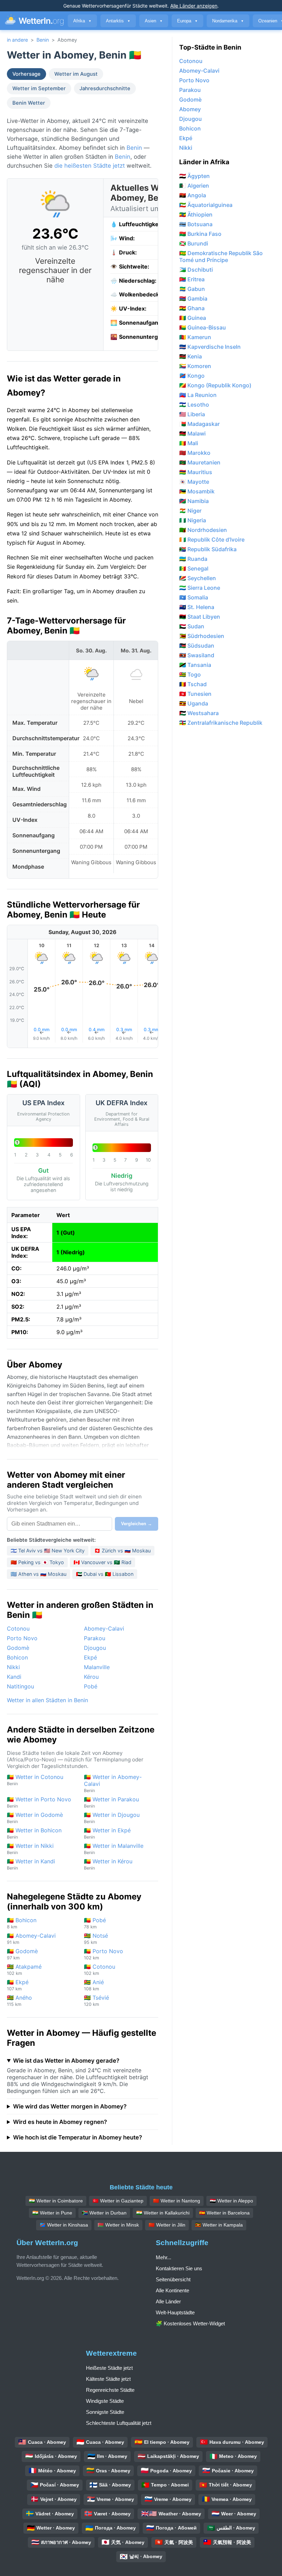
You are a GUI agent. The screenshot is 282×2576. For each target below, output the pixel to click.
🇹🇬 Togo (190, 674)
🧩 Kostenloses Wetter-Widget (190, 2323)
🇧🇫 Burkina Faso (200, 234)
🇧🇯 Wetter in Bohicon (34, 1833)
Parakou (95, 1638)
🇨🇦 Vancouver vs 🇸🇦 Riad (102, 1562)
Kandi (14, 1677)
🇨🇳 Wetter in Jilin (167, 2225)
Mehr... (164, 2257)
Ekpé (90, 1657)
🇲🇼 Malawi (192, 433)
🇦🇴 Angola (193, 195)
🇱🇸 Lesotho (194, 405)
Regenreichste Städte (110, 2390)
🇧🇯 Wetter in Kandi (31, 1864)
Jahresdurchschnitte (105, 88)
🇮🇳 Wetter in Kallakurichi (163, 2213)
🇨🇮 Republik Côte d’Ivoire (212, 540)
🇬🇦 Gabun (192, 289)
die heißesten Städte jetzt (90, 166)
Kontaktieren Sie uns (179, 2268)
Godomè (18, 1648)
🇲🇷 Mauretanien (200, 462)
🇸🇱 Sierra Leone (200, 588)
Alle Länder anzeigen (194, 6)
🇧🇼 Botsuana (196, 224)
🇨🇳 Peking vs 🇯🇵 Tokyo (37, 1562)
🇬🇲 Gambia (193, 299)
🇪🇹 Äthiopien (196, 214)
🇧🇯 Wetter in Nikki (30, 1849)
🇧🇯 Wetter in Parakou (111, 1802)
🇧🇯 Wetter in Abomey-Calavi (113, 1783)
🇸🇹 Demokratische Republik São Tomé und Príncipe (221, 256)
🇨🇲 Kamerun (195, 337)
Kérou (91, 1677)
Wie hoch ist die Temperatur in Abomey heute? (78, 2137)
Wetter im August (76, 74)
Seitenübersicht (173, 2279)
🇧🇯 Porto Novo (104, 1954)
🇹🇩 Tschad (193, 684)
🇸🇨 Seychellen (198, 578)
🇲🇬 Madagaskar (199, 424)
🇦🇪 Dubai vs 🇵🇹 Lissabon (105, 1574)
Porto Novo (22, 1638)
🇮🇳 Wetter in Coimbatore (56, 2201)
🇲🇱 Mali (189, 443)
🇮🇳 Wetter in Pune (52, 2213)
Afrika (82, 21)
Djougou (95, 1648)
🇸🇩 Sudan (192, 626)
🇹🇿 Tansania (195, 665)
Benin (43, 40)
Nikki (13, 1667)
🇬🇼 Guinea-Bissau (203, 327)
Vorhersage (26, 74)
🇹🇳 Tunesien (195, 694)
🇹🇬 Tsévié (96, 2001)
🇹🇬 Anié (94, 1985)
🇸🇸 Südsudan (197, 646)
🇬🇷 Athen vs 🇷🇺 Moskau (39, 1574)
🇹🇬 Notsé (96, 1939)
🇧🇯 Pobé (95, 1923)
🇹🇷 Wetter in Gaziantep (118, 2201)
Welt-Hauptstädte (175, 2312)
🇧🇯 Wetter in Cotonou (35, 1780)
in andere (17, 40)
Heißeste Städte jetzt (109, 2368)
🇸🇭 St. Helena (197, 607)
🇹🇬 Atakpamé (24, 1970)
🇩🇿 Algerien (194, 186)
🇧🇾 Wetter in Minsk (118, 2225)
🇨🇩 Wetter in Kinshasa (64, 2225)
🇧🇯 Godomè (22, 1954)
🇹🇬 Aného (19, 2001)
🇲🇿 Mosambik (197, 491)
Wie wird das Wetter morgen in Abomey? (70, 2106)
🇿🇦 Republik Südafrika (208, 549)
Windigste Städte (105, 2401)
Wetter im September (39, 88)
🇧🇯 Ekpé (18, 1985)
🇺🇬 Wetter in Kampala (219, 2225)
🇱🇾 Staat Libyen (200, 617)
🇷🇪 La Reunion (198, 395)
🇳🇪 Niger (190, 511)
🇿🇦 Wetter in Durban (104, 2213)
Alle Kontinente (172, 2290)
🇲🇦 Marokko (195, 453)
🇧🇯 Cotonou (100, 1970)
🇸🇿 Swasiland (197, 655)
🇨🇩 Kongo (192, 376)
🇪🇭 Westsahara (199, 713)
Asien (154, 21)
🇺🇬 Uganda (194, 703)
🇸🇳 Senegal (194, 568)
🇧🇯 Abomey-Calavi (31, 1939)
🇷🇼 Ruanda (193, 559)
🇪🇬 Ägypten (194, 176)
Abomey (190, 109)
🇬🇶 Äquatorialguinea (206, 205)
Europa (187, 21)
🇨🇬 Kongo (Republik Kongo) (215, 385)
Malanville (97, 1667)
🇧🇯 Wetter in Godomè (35, 1818)
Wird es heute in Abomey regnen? (60, 2122)
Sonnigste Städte (105, 2412)
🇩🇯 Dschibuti (196, 270)
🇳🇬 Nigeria (193, 520)
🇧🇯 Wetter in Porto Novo (39, 1802)
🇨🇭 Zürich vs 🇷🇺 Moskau (122, 1551)
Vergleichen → (137, 1524)
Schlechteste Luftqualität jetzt (119, 2423)
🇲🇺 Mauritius (196, 472)
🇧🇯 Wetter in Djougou (112, 1818)
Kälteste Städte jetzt (108, 2379)
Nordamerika (228, 21)
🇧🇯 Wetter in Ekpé (107, 1833)
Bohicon (17, 1657)
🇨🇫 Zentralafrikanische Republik (221, 723)
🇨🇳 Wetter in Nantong (177, 2201)
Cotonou (18, 1629)
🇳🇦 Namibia (194, 501)
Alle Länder (168, 2301)
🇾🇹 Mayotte (194, 482)
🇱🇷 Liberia (192, 414)
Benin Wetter (29, 103)
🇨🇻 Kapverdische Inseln (210, 347)
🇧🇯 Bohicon (22, 1923)
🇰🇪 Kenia (191, 356)
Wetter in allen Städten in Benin (47, 1700)
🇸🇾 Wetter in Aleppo (231, 2201)
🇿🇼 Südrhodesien (202, 636)
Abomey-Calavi (104, 1629)
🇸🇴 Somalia (194, 597)
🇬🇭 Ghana (192, 308)
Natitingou (20, 1686)
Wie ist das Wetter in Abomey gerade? (66, 2061)
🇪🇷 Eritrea (192, 279)
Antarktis (118, 21)
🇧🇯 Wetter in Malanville (114, 1849)
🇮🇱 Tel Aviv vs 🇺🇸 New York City (48, 1551)
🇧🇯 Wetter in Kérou (108, 1864)
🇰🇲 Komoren (195, 366)
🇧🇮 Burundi (194, 243)
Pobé (91, 1686)
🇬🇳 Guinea (193, 318)
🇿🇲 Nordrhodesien (203, 530)
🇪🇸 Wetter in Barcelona (224, 2213)
